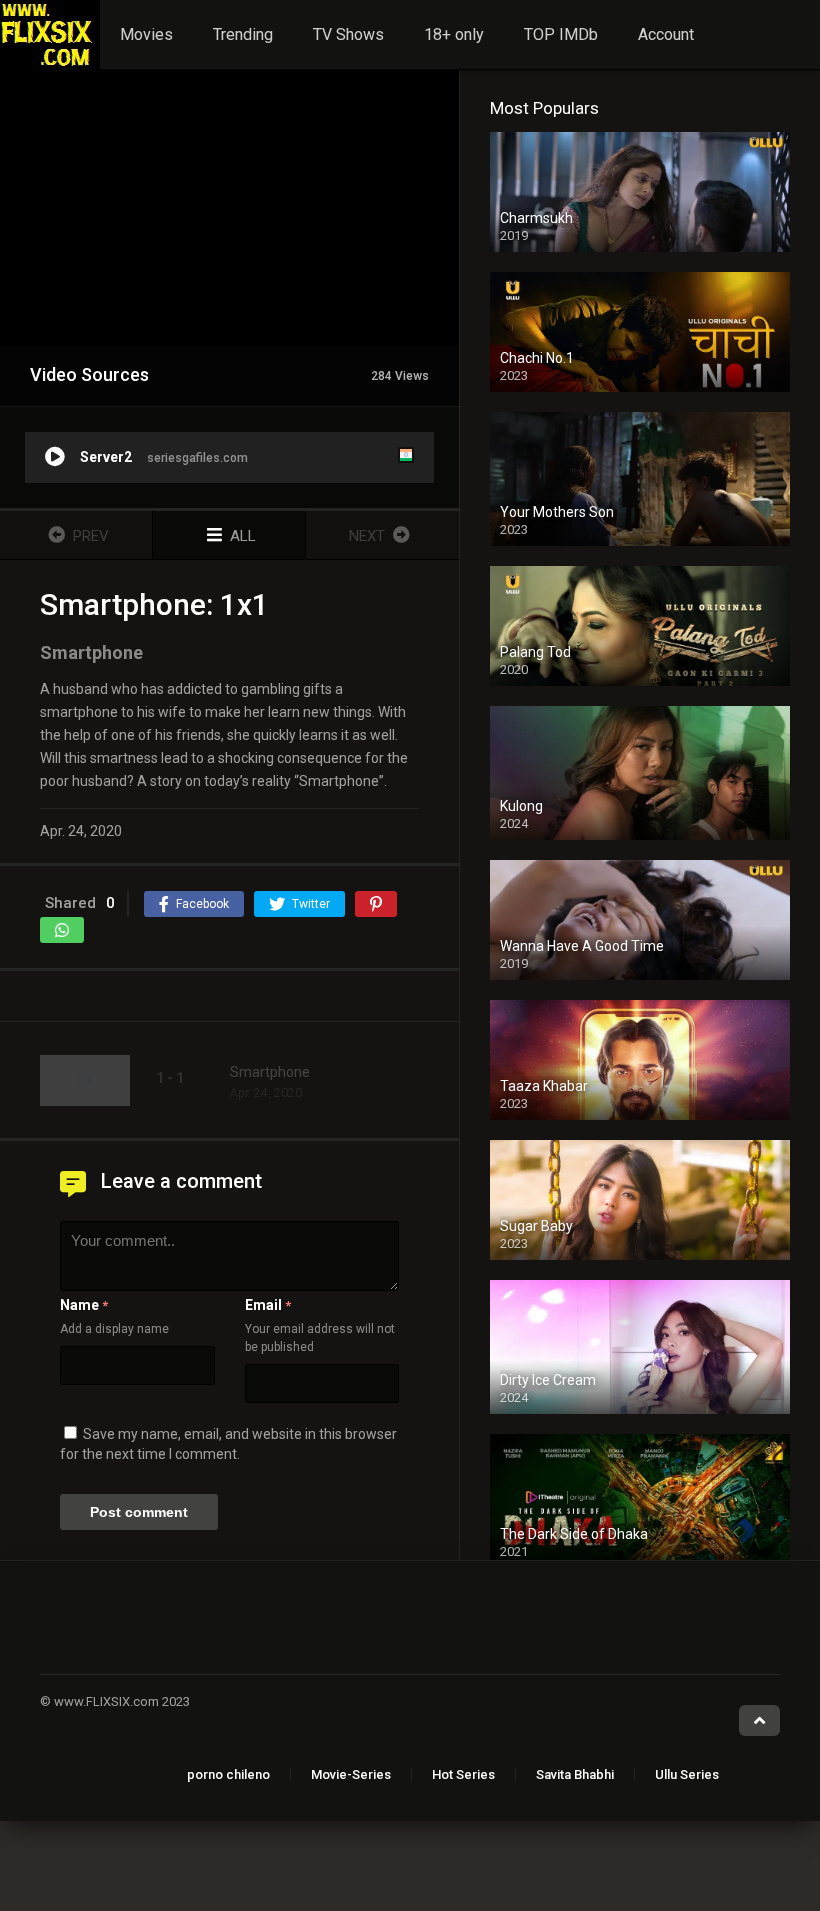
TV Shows (348, 34)
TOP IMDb (561, 34)
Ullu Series (687, 1774)
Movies (146, 34)
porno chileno (228, 1774)
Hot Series (463, 1774)
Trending (243, 34)
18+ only (454, 34)
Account (666, 34)
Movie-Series (351, 1774)
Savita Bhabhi (575, 1774)
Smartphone (270, 1072)
